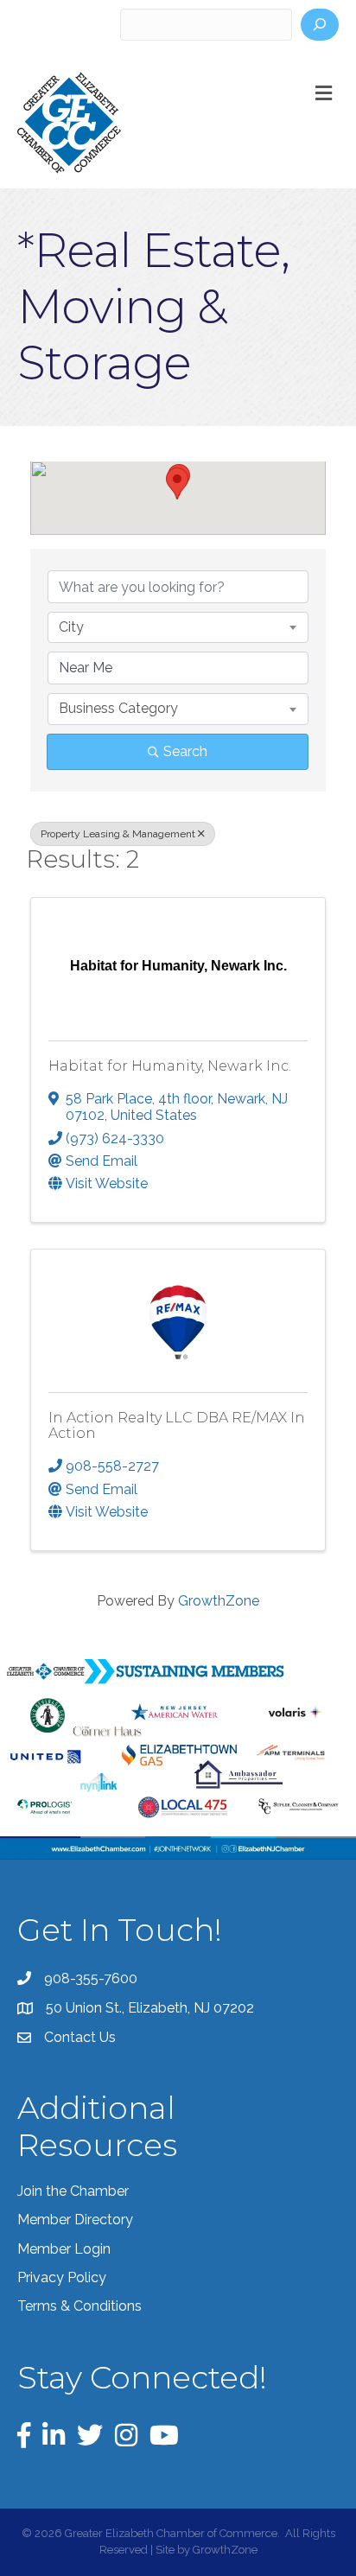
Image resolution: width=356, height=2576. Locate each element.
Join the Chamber (73, 2191)
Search (185, 751)
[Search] (320, 25)
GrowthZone (219, 1601)
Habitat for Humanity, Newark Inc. (170, 1066)
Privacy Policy (62, 2277)
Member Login (64, 2249)
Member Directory (75, 2220)
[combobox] (178, 627)
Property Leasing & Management (118, 834)
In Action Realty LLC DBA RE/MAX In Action (177, 1425)
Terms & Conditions (79, 2306)
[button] (177, 483)
